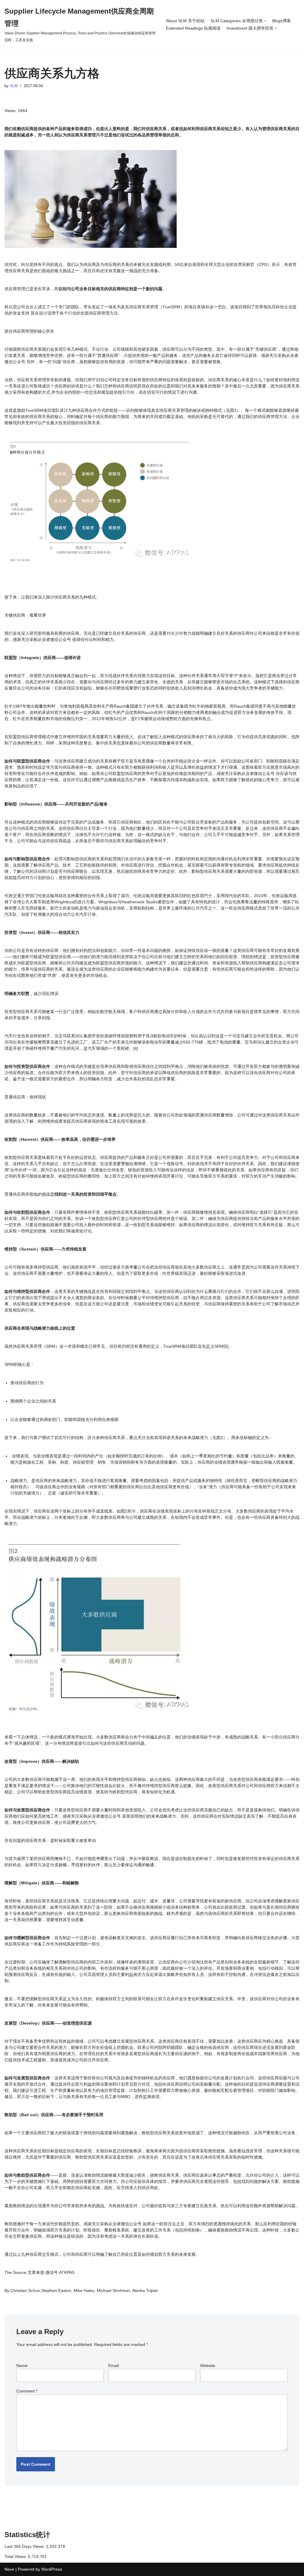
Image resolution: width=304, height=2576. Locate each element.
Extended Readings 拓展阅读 (193, 28)
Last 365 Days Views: (25, 2546)
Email (114, 2366)
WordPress (52, 2569)
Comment (27, 2391)
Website (208, 2366)
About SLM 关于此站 (185, 21)
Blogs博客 (282, 21)
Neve (9, 2569)
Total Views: (16, 2556)
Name (22, 2366)
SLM (14, 86)
